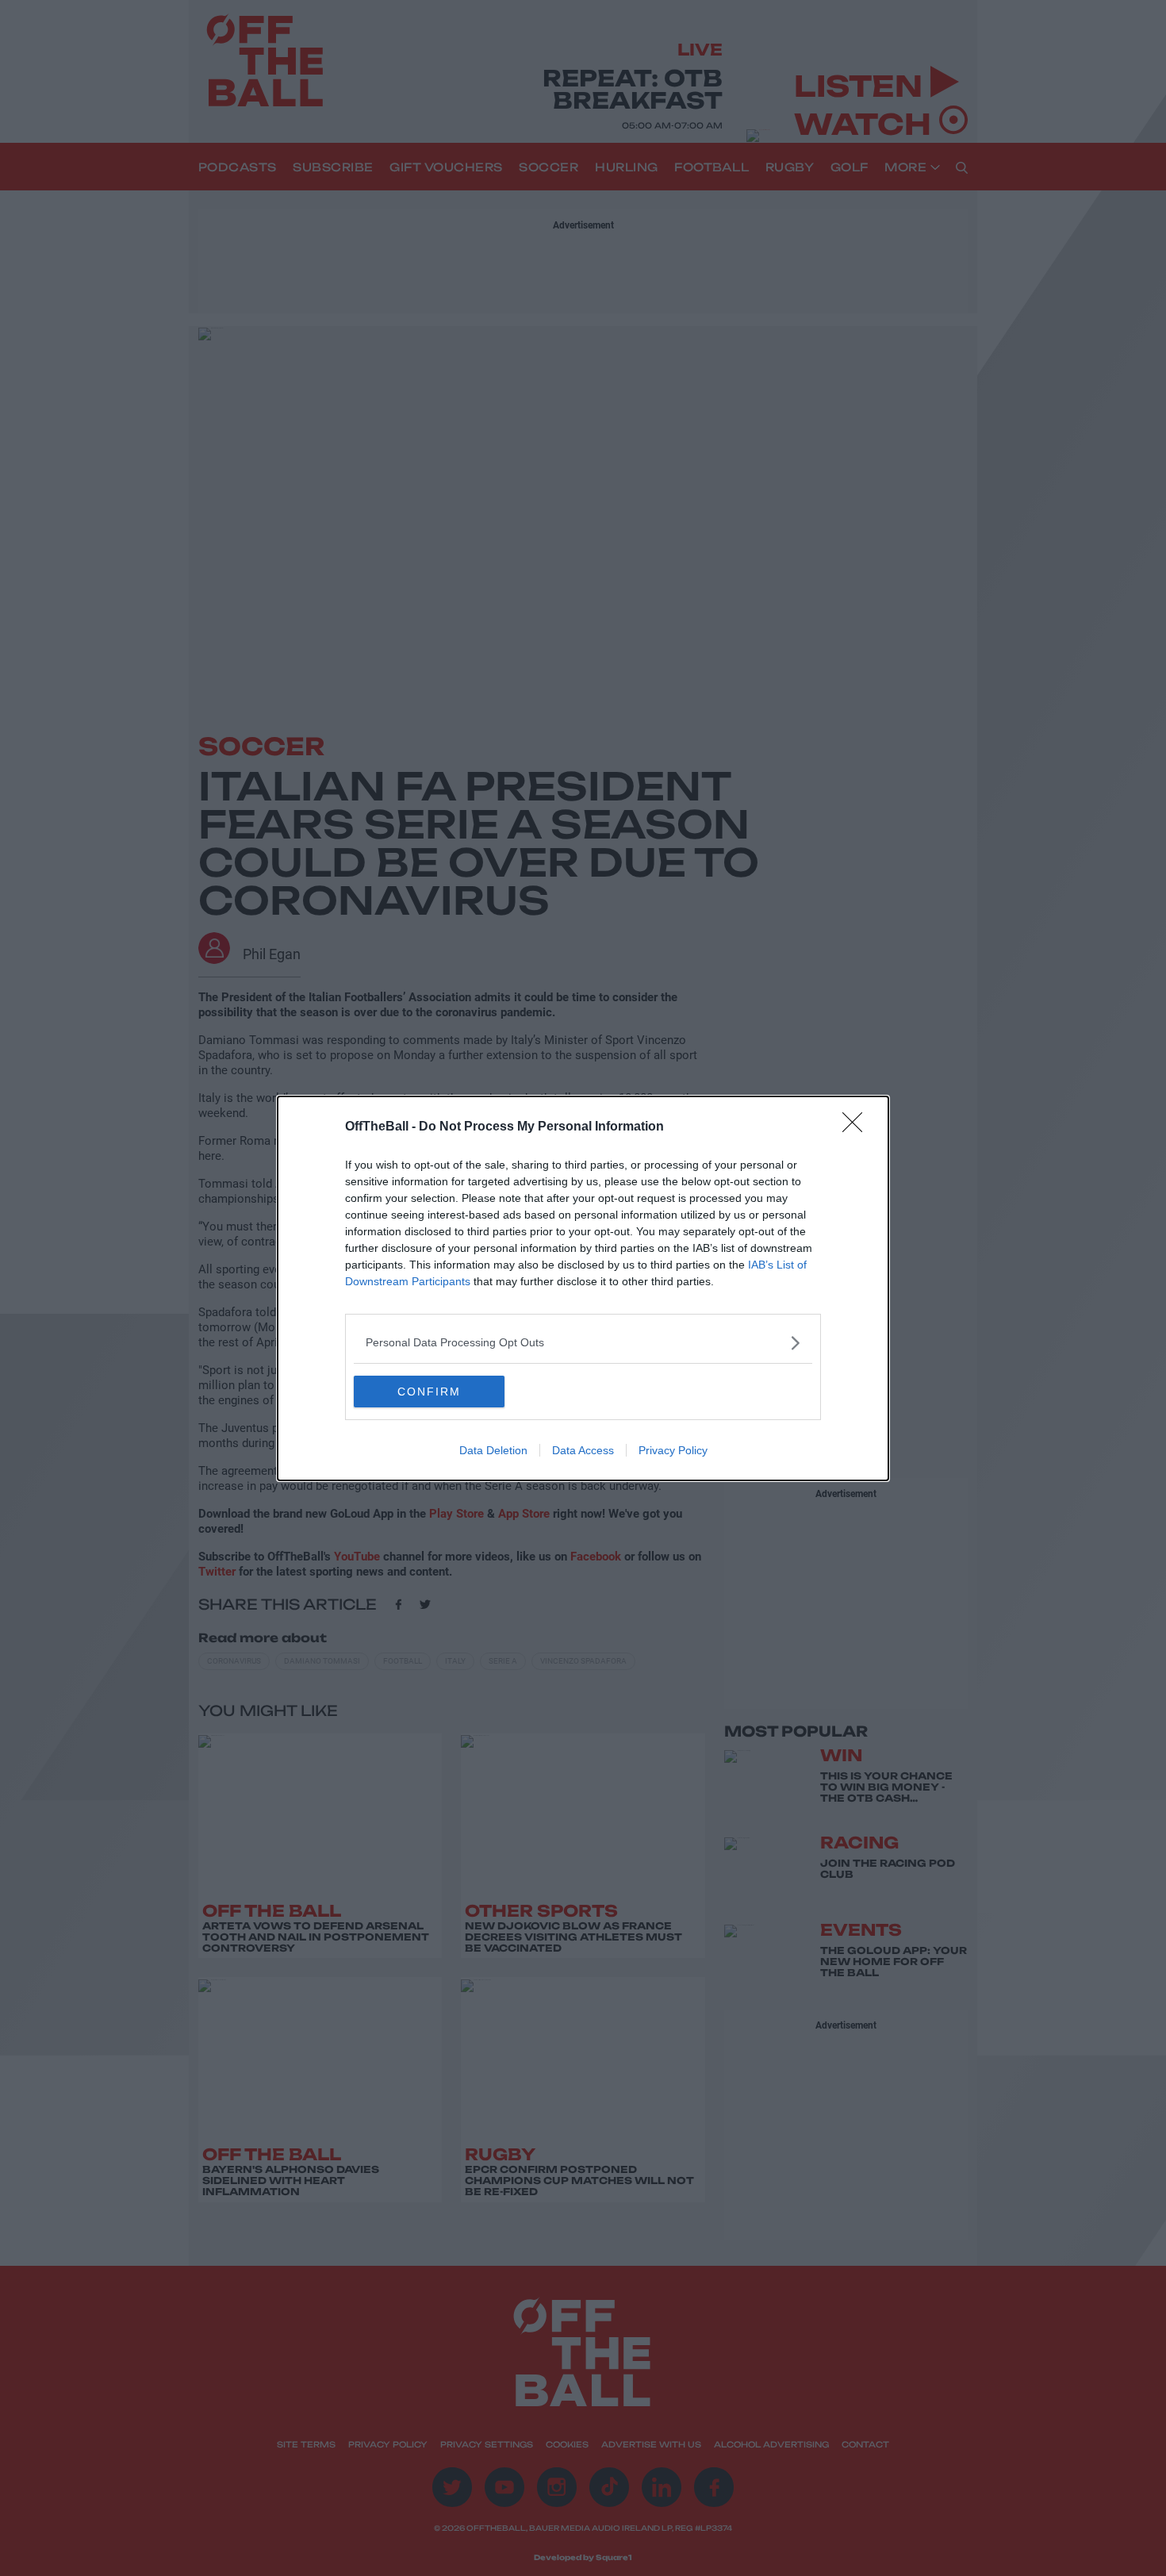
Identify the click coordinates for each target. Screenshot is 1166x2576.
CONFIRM (429, 1392)
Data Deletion (493, 1450)
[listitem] (583, 1343)
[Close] (857, 1127)
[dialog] (583, 1288)
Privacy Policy (673, 1450)
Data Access (583, 1450)
